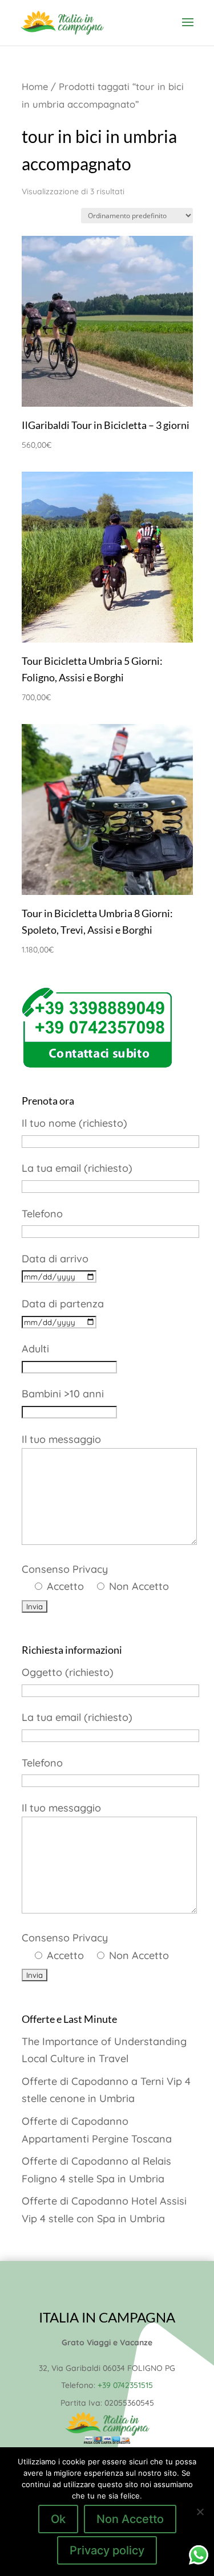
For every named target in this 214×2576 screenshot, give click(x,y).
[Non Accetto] (200, 2512)
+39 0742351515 (125, 2385)
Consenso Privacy (95, 1578)
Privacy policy (107, 2550)
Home (35, 86)
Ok (58, 2519)
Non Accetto (130, 2519)
